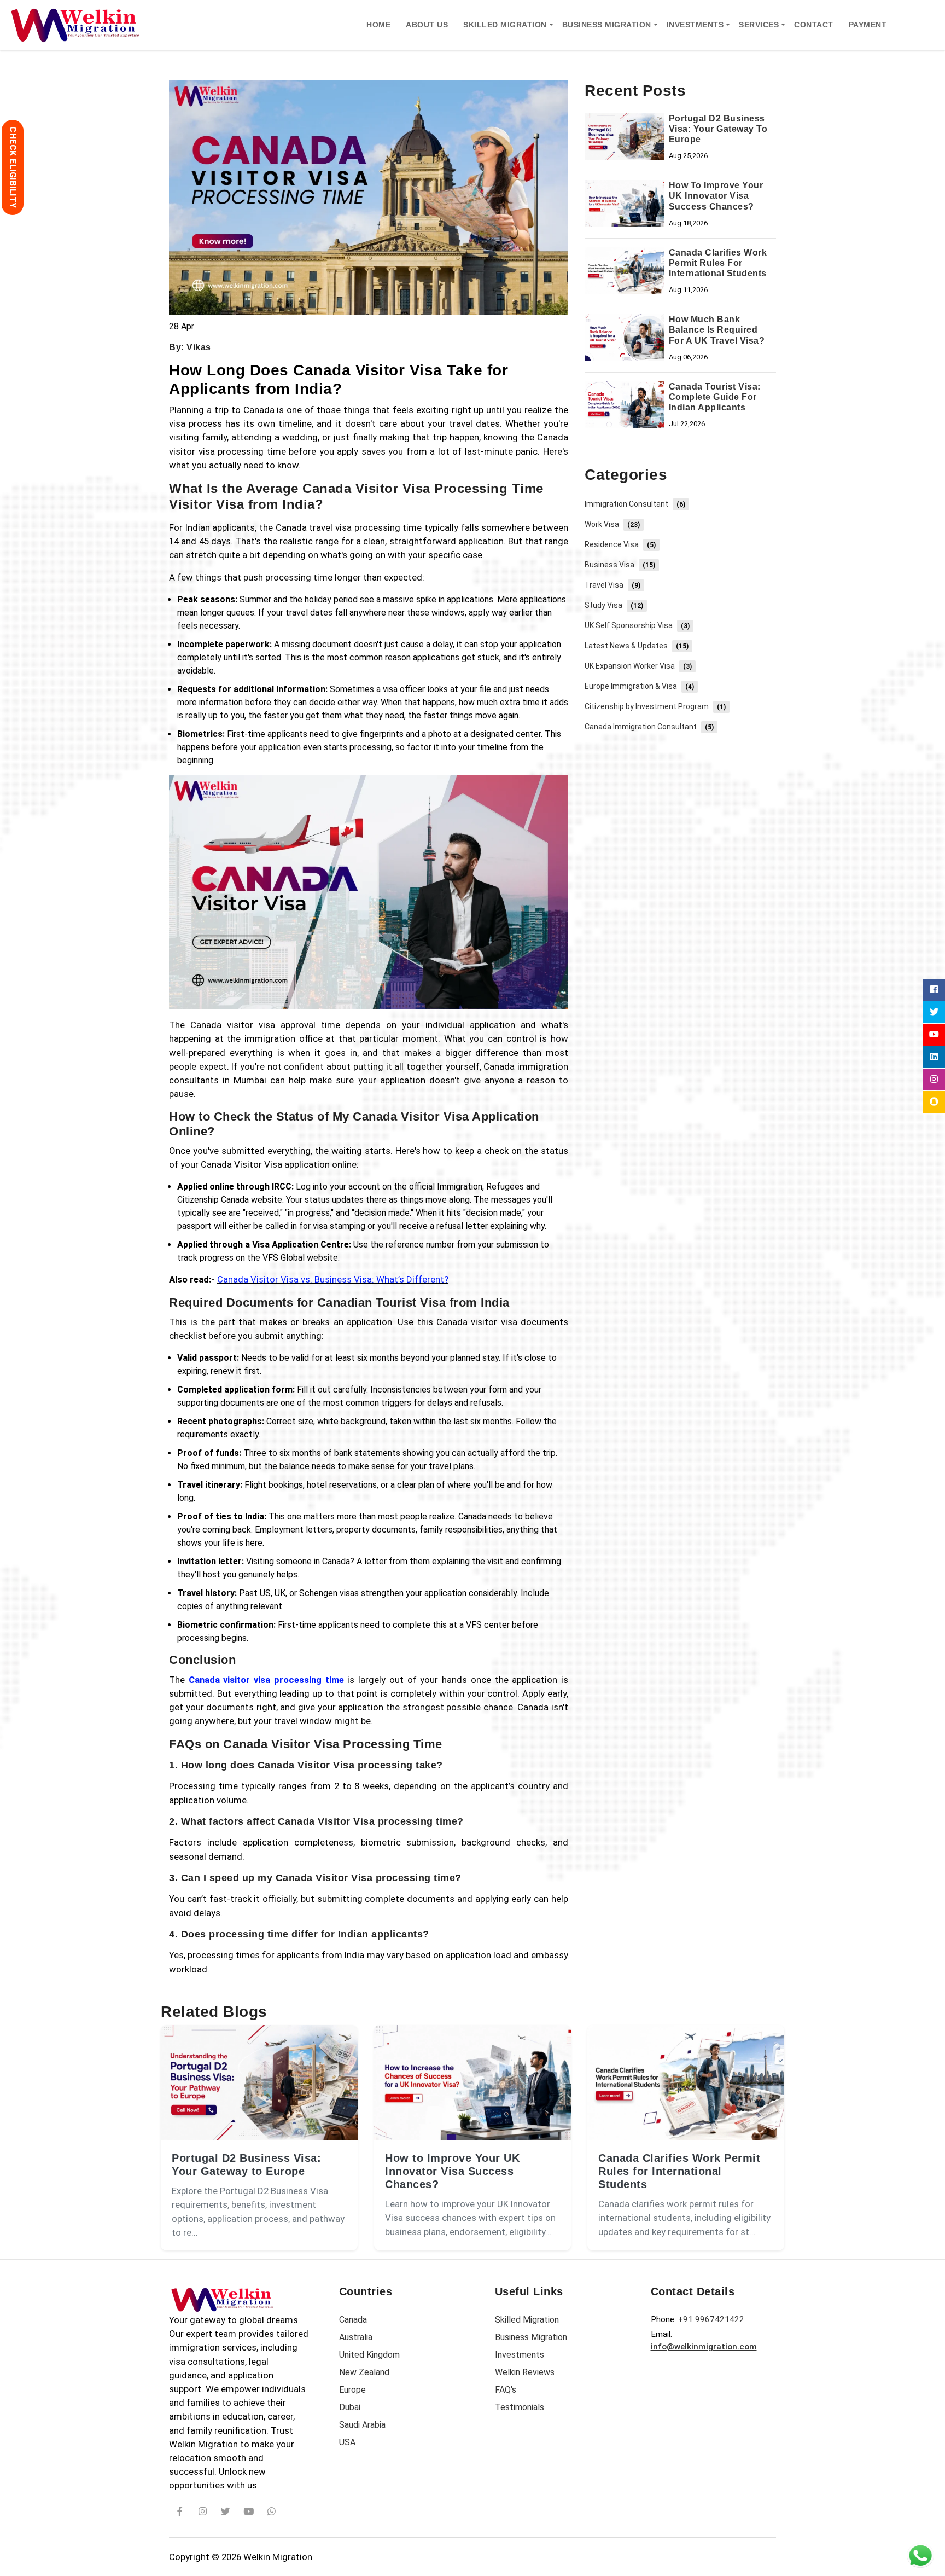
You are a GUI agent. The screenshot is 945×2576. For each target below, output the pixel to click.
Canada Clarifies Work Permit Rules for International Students (679, 2171)
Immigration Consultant (635, 504)
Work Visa (612, 524)
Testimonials (520, 2407)
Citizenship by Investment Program (655, 706)
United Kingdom (369, 2355)
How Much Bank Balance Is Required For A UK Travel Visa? (717, 330)
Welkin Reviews (525, 2372)
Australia (356, 2337)
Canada (353, 2320)
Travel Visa (612, 585)
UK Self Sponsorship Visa (637, 625)
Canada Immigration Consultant (649, 727)
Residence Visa (620, 544)
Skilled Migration (527, 2320)
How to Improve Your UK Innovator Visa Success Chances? (452, 2171)
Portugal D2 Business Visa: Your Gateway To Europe (718, 129)
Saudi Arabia (362, 2425)
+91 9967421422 (711, 2319)
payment (868, 25)
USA (347, 2442)
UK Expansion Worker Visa (638, 666)
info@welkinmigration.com (704, 2347)
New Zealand (364, 2372)
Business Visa (620, 565)
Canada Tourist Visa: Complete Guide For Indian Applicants (715, 397)
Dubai (350, 2407)
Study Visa (614, 605)
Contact (814, 25)
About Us (427, 25)
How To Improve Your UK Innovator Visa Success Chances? (716, 196)
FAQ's (506, 2390)
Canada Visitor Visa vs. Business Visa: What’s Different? (333, 1279)
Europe (352, 2390)
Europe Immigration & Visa (639, 686)
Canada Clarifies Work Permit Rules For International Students (718, 263)
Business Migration (531, 2337)
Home (378, 25)
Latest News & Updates (637, 646)
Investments (520, 2355)
